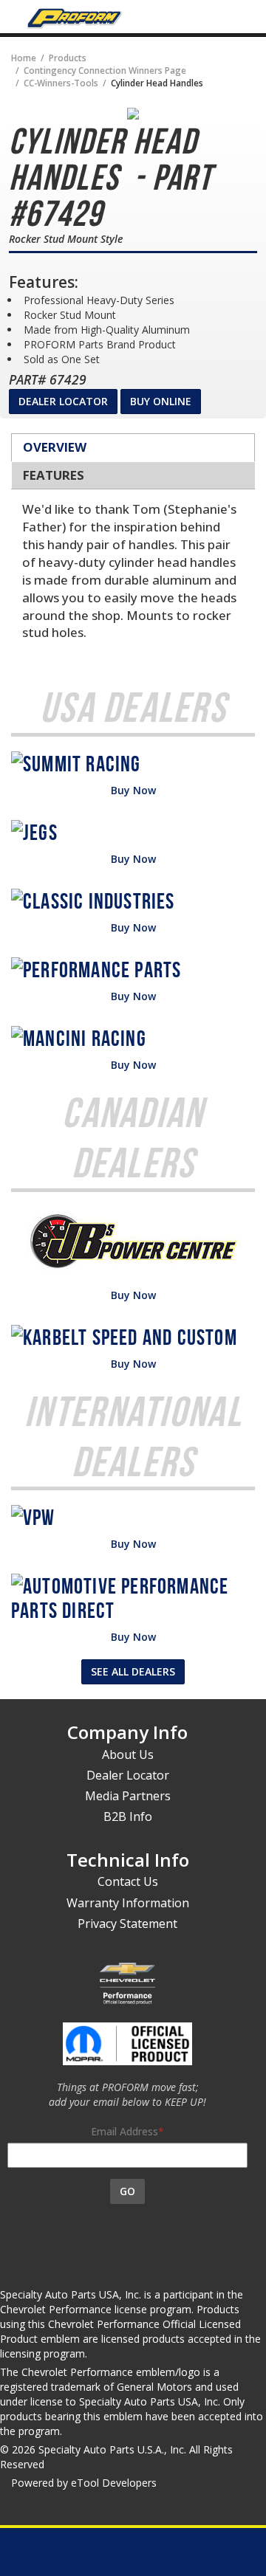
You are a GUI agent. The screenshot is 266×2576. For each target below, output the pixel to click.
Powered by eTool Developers (84, 2483)
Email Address (125, 2131)
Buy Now (133, 790)
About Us (128, 1754)
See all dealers (133, 1671)
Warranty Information (128, 1903)
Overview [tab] (55, 447)
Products (68, 58)
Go (127, 2191)
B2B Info (128, 1816)
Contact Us (128, 1881)
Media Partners (128, 1796)
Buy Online (161, 401)
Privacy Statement (127, 1924)
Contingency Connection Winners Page (105, 70)
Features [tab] (54, 475)
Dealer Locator (63, 401)
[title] (133, 114)
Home (24, 58)
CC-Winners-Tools (61, 83)
